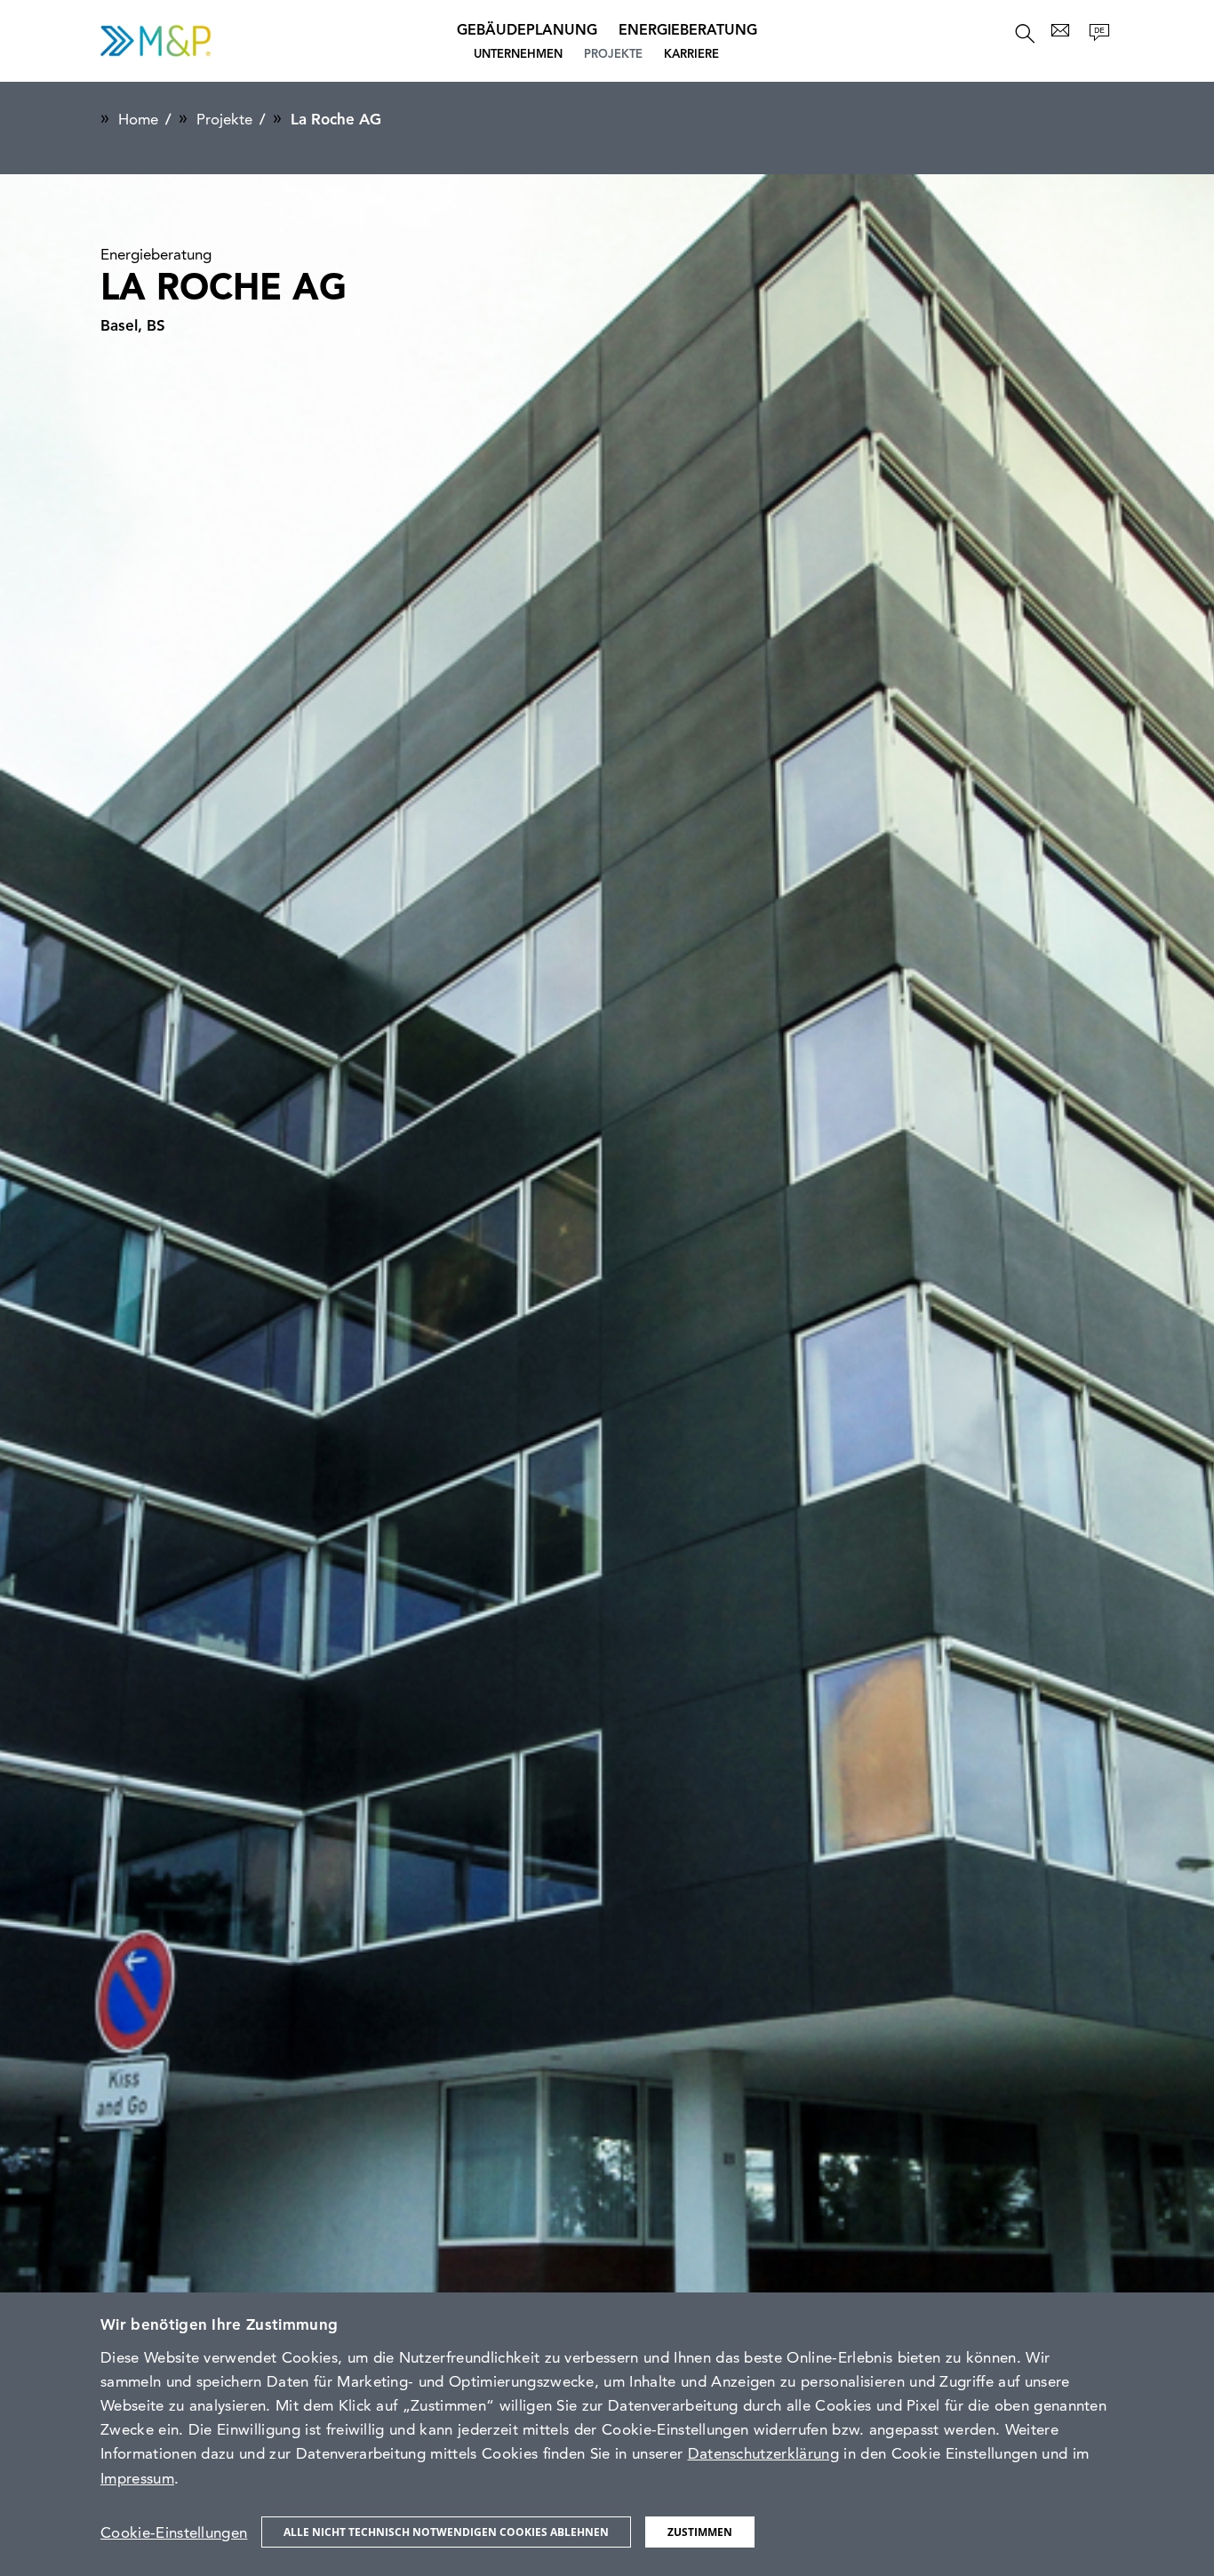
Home (138, 120)
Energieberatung (688, 31)
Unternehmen (518, 55)
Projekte (613, 55)
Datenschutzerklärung (763, 2455)
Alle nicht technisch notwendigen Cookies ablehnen (446, 2532)
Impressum (137, 2480)
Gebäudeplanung (527, 31)
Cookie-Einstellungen (174, 2534)
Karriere (691, 55)
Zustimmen (700, 2532)
